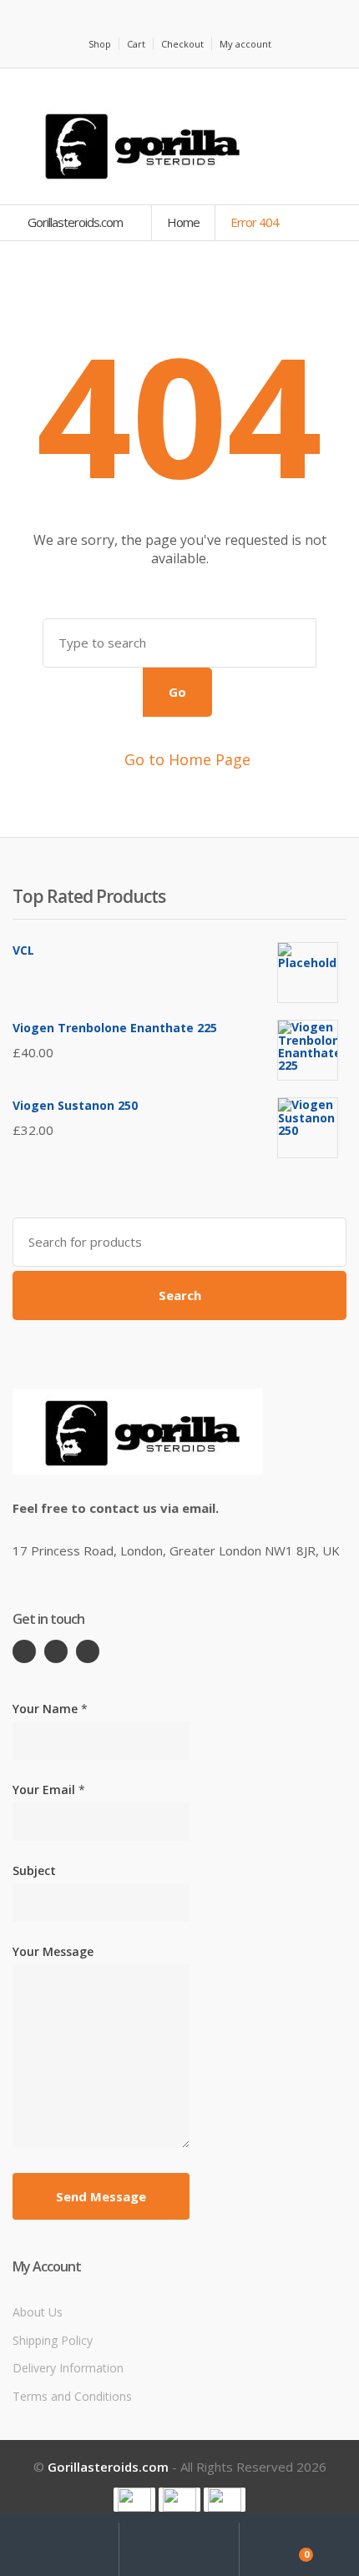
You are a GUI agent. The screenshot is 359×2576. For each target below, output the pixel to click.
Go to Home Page (185, 759)
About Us (38, 2312)
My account (245, 44)
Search (180, 1295)
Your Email (49, 1790)
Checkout (182, 44)
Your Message (53, 1951)
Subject (34, 1870)
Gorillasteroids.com (76, 222)
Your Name (50, 1709)
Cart (136, 44)
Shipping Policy (53, 2340)
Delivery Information (68, 2368)
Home (183, 222)
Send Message (101, 2196)
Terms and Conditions (72, 2396)
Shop (100, 44)
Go (177, 692)
